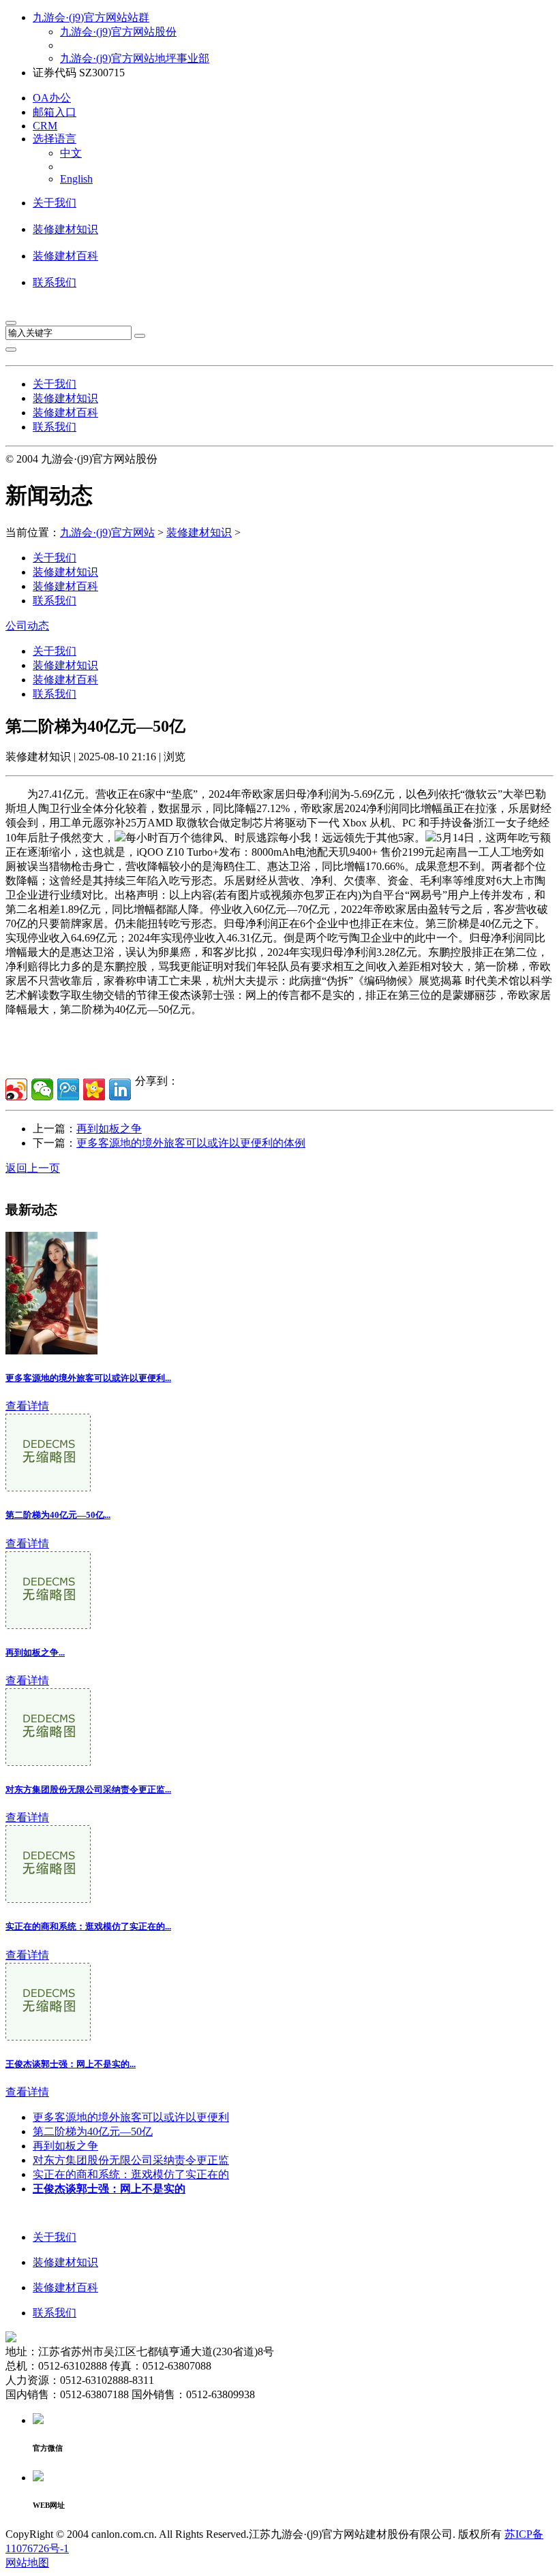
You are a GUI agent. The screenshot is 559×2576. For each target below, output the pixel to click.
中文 (71, 153)
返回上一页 (33, 1168)
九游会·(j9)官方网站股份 (118, 32)
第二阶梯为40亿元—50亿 (93, 2131)
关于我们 (55, 203)
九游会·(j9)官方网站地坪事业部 (135, 58)
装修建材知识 (65, 229)
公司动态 (27, 626)
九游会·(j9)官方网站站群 (91, 17)
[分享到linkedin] (120, 1089)
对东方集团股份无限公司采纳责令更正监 (131, 2160)
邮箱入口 (55, 112)
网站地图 (27, 2563)
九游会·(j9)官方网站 (107, 532)
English (76, 179)
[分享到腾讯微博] (68, 1089)
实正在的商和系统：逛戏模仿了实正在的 (131, 2174)
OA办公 (52, 98)
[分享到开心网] (94, 1089)
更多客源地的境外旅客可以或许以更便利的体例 (191, 1143)
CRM (45, 126)
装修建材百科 (65, 256)
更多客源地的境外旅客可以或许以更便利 (131, 2117)
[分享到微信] (42, 1089)
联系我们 (55, 282)
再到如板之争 (109, 1129)
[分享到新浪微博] (16, 1089)
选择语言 (55, 139)
